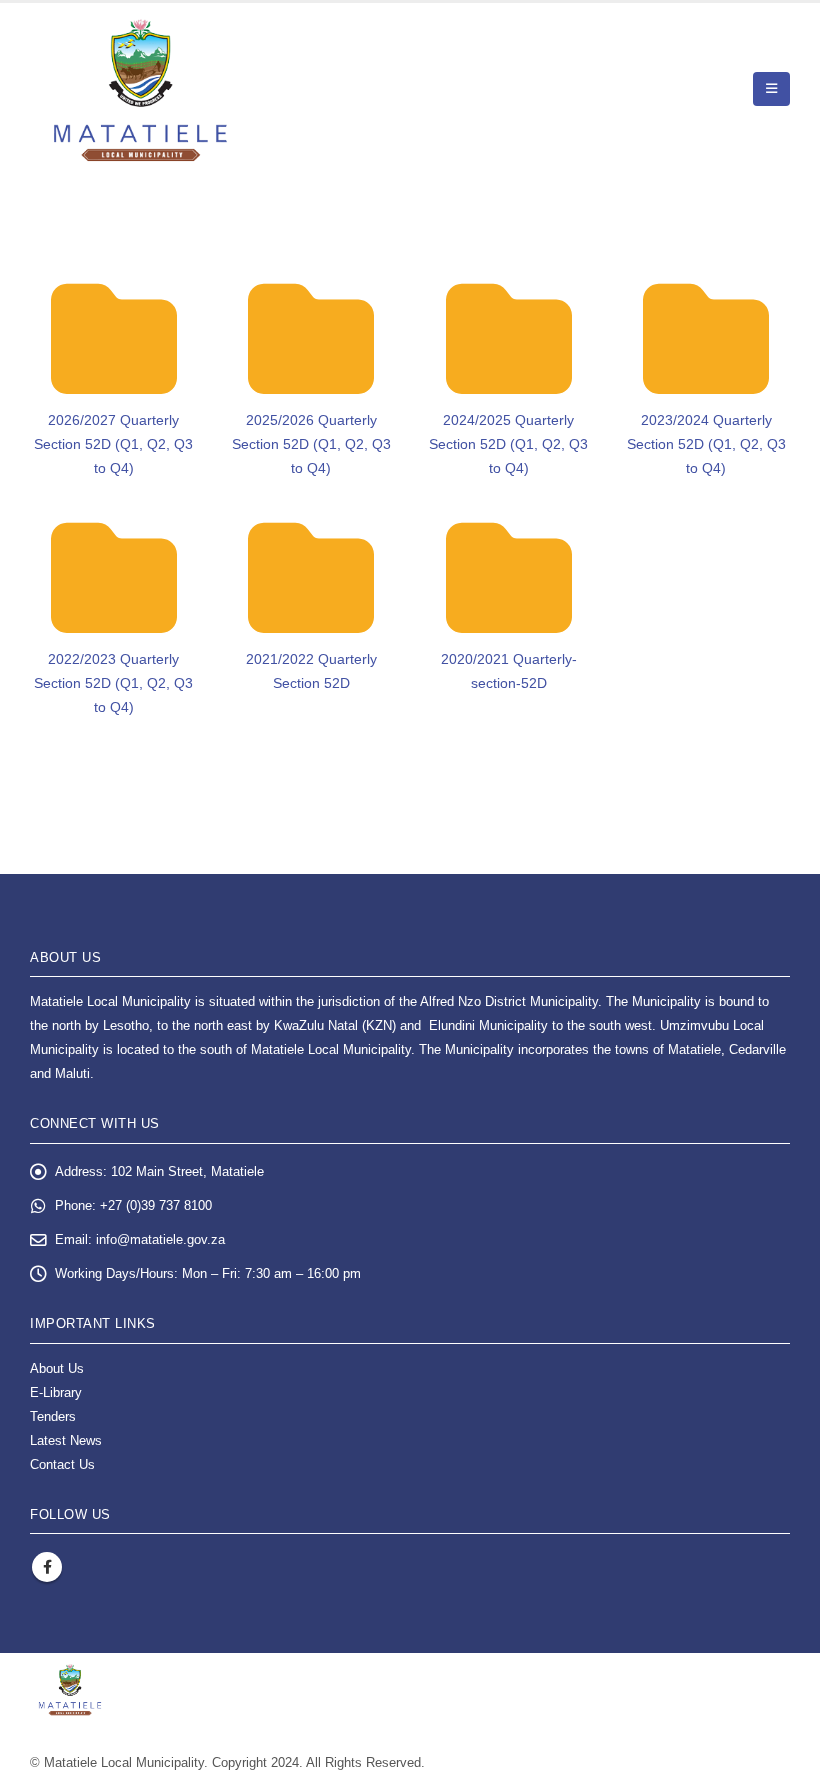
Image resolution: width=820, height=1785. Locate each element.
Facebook (47, 1567)
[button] (771, 89)
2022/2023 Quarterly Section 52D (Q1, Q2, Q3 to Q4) (113, 683)
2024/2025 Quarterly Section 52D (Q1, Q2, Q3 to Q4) (508, 444)
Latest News (66, 1441)
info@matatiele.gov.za (160, 1240)
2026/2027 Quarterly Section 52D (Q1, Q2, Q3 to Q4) (113, 444)
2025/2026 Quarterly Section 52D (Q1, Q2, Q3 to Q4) (311, 444)
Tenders (53, 1417)
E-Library (56, 1393)
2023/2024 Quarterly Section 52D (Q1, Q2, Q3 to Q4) (706, 444)
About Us (57, 1369)
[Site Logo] (140, 89)
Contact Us (62, 1465)
